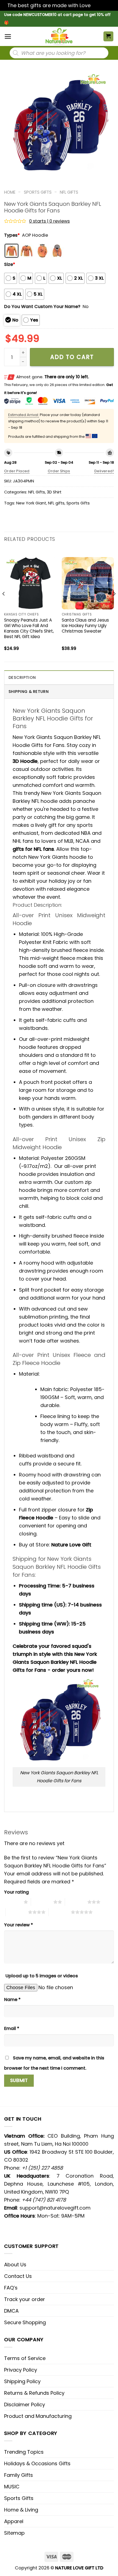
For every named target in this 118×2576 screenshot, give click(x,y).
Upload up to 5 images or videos (42, 1976)
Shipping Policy (22, 2381)
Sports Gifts (38, 192)
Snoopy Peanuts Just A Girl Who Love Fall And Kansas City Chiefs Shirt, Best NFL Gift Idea (29, 628)
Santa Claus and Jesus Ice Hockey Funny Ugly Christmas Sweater (85, 626)
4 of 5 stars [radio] (17, 1912)
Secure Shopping (25, 2322)
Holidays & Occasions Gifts (37, 2463)
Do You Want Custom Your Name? (42, 307)
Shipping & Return (29, 692)
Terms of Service (25, 2358)
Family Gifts (19, 2475)
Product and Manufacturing (38, 2416)
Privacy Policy (21, 2370)
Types (12, 235)
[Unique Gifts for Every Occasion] (59, 36)
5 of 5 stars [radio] (60, 1912)
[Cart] (109, 37)
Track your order (25, 2299)
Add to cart (72, 357)
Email (12, 2028)
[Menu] (8, 37)
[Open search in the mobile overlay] (59, 53)
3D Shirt (54, 492)
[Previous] (4, 605)
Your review (19, 1925)
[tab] (59, 677)
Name (12, 1999)
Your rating (16, 1892)
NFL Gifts (69, 192)
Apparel (14, 2521)
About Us (15, 2265)
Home (10, 192)
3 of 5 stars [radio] (76, 1902)
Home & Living (21, 2510)
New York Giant (31, 503)
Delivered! (104, 471)
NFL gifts (56, 503)
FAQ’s (11, 2288)
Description (22, 677)
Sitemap (14, 2533)
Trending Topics (24, 2452)
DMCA (11, 2311)
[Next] (114, 605)
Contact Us (18, 2276)
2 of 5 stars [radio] (42, 1902)
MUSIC (12, 2487)
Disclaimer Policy (25, 2404)
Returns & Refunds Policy (34, 2393)
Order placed (17, 471)
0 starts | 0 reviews (49, 221)
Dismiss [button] (101, 5)
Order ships (59, 471)
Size (10, 264)
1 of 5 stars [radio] (12, 1902)
